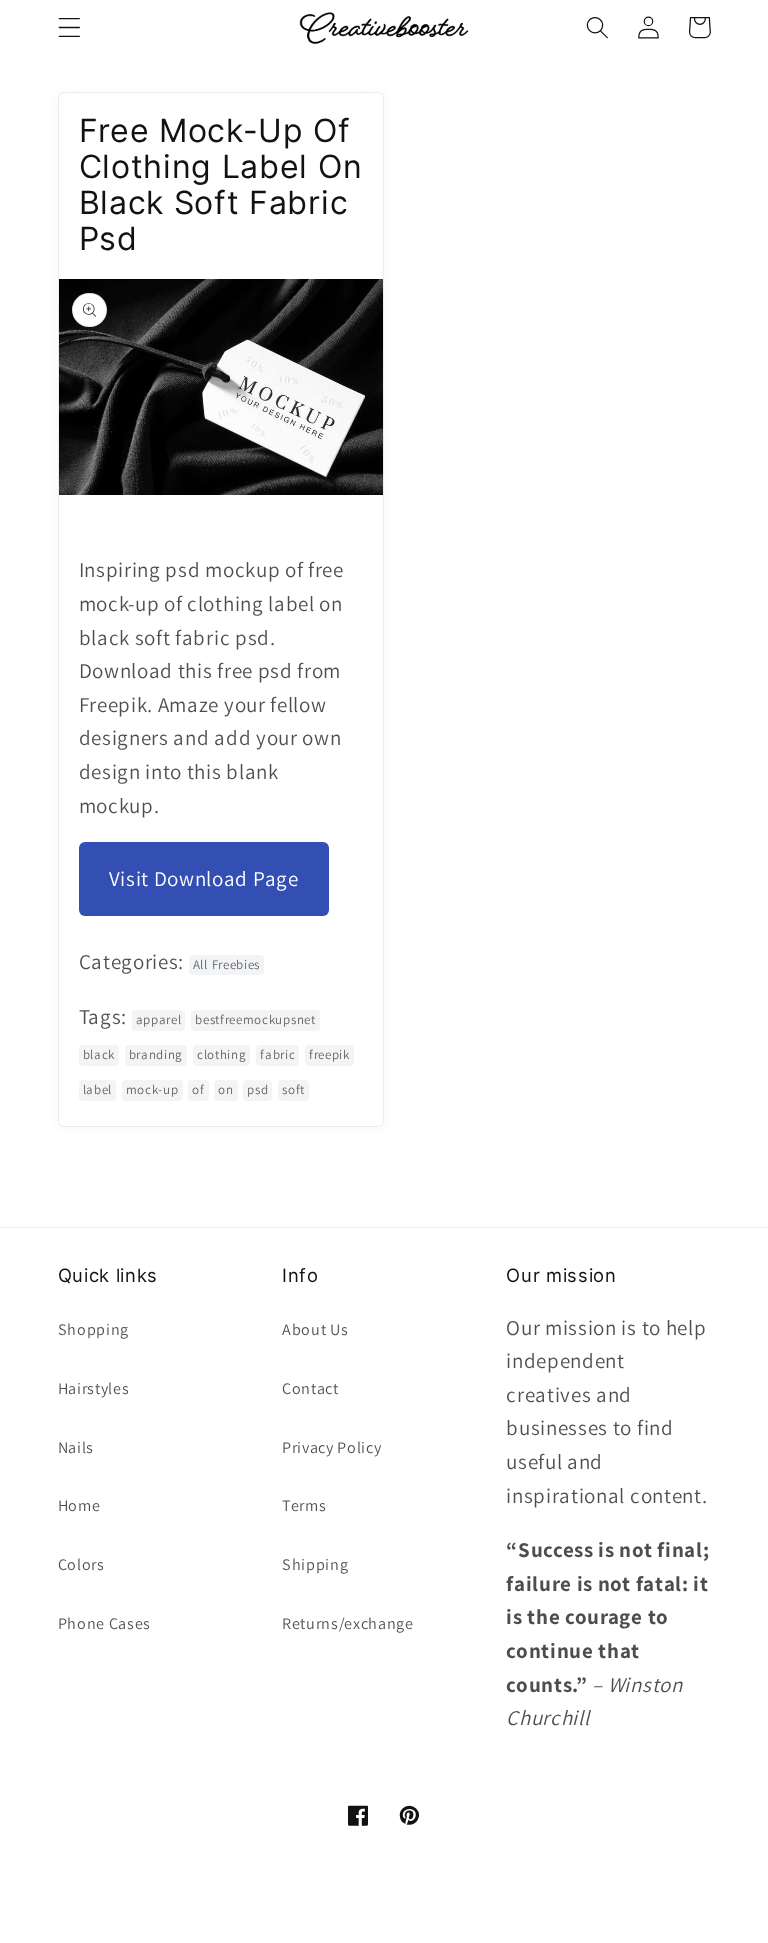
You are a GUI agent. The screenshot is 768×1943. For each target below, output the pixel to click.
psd (257, 1089)
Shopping (94, 1329)
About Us (315, 1329)
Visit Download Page (204, 878)
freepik (329, 1054)
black (99, 1054)
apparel (159, 1019)
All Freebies (226, 964)
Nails (76, 1447)
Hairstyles (94, 1388)
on (225, 1089)
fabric (277, 1054)
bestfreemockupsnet (255, 1019)
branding (156, 1054)
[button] (69, 27)
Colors (81, 1564)
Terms (304, 1505)
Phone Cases (105, 1623)
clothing (222, 1054)
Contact (310, 1388)
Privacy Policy (332, 1447)
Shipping (315, 1564)
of (198, 1089)
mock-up (152, 1089)
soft (293, 1089)
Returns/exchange (348, 1623)
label (97, 1089)
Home (79, 1505)
